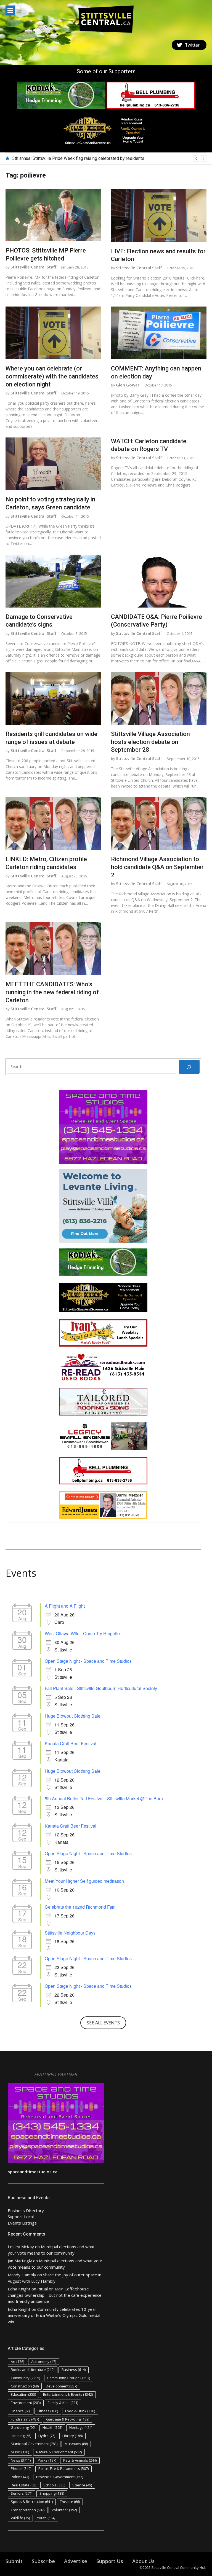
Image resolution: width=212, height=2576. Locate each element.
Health (52, 2427)
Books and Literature (33, 2370)
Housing (21, 2436)
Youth (46, 2518)
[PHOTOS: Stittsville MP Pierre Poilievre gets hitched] (53, 215)
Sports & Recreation (32, 2502)
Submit (14, 2561)
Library (72, 2436)
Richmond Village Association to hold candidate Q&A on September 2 (157, 867)
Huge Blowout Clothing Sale (73, 1716)
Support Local (21, 2217)
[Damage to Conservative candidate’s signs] (53, 581)
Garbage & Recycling (68, 2419)
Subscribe (43, 2561)
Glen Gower (128, 385)
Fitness (48, 2411)
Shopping (52, 2493)
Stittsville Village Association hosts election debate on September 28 (150, 742)
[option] (109, 159)
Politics (20, 2477)
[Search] (189, 1067)
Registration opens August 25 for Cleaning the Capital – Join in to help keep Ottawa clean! (99, 158)
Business (74, 2370)
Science (82, 2485)
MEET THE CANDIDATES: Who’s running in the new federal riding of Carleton (52, 992)
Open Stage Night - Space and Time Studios (88, 1661)
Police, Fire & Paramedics (63, 2468)
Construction (25, 2386)
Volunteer (64, 2510)
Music (20, 2452)
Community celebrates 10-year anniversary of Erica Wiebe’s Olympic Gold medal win (54, 2315)
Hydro (47, 2436)
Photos (21, 2468)
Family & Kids (63, 2403)
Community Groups (69, 2378)
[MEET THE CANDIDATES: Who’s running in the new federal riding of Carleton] (53, 949)
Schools (54, 2485)
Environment (26, 2403)
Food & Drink (80, 2411)
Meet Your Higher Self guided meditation (84, 1881)
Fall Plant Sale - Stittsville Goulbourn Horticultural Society (101, 1688)
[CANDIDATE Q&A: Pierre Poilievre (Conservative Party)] (159, 581)
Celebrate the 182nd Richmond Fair (80, 1907)
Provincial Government (60, 2477)
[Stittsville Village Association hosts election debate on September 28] (159, 699)
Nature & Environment (59, 2452)
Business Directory (26, 2210)
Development (61, 2386)
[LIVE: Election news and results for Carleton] (159, 216)
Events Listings (22, 2223)
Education (23, 2394)
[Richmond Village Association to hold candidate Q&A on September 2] (159, 824)
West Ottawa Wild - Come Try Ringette (82, 1633)
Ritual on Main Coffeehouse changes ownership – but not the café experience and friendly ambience (55, 2295)
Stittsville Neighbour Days (70, 1933)
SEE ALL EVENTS (103, 2023)
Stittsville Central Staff (33, 267)
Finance (21, 2411)
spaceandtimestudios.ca (33, 2172)
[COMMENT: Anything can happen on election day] (159, 333)
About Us (143, 2561)
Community (25, 2378)
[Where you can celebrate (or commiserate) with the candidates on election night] (53, 333)
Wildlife (20, 2518)
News (21, 2460)
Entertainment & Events (68, 2394)
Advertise (76, 2561)
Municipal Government (34, 2444)
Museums (76, 2444)
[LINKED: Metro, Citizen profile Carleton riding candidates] (53, 824)
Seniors (22, 2493)
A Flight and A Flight (65, 1606)
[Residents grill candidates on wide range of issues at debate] (53, 699)
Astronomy (44, 2362)
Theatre (70, 2502)
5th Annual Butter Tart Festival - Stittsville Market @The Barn (104, 1799)
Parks (47, 2460)
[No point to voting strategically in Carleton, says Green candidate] (53, 464)
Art (17, 2362)
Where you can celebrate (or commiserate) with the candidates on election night (52, 376)
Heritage (81, 2427)
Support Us (110, 2561)
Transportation (28, 2510)
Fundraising (25, 2419)
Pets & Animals (80, 2460)
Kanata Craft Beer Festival (71, 1743)
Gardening (23, 2427)
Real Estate (23, 2485)
